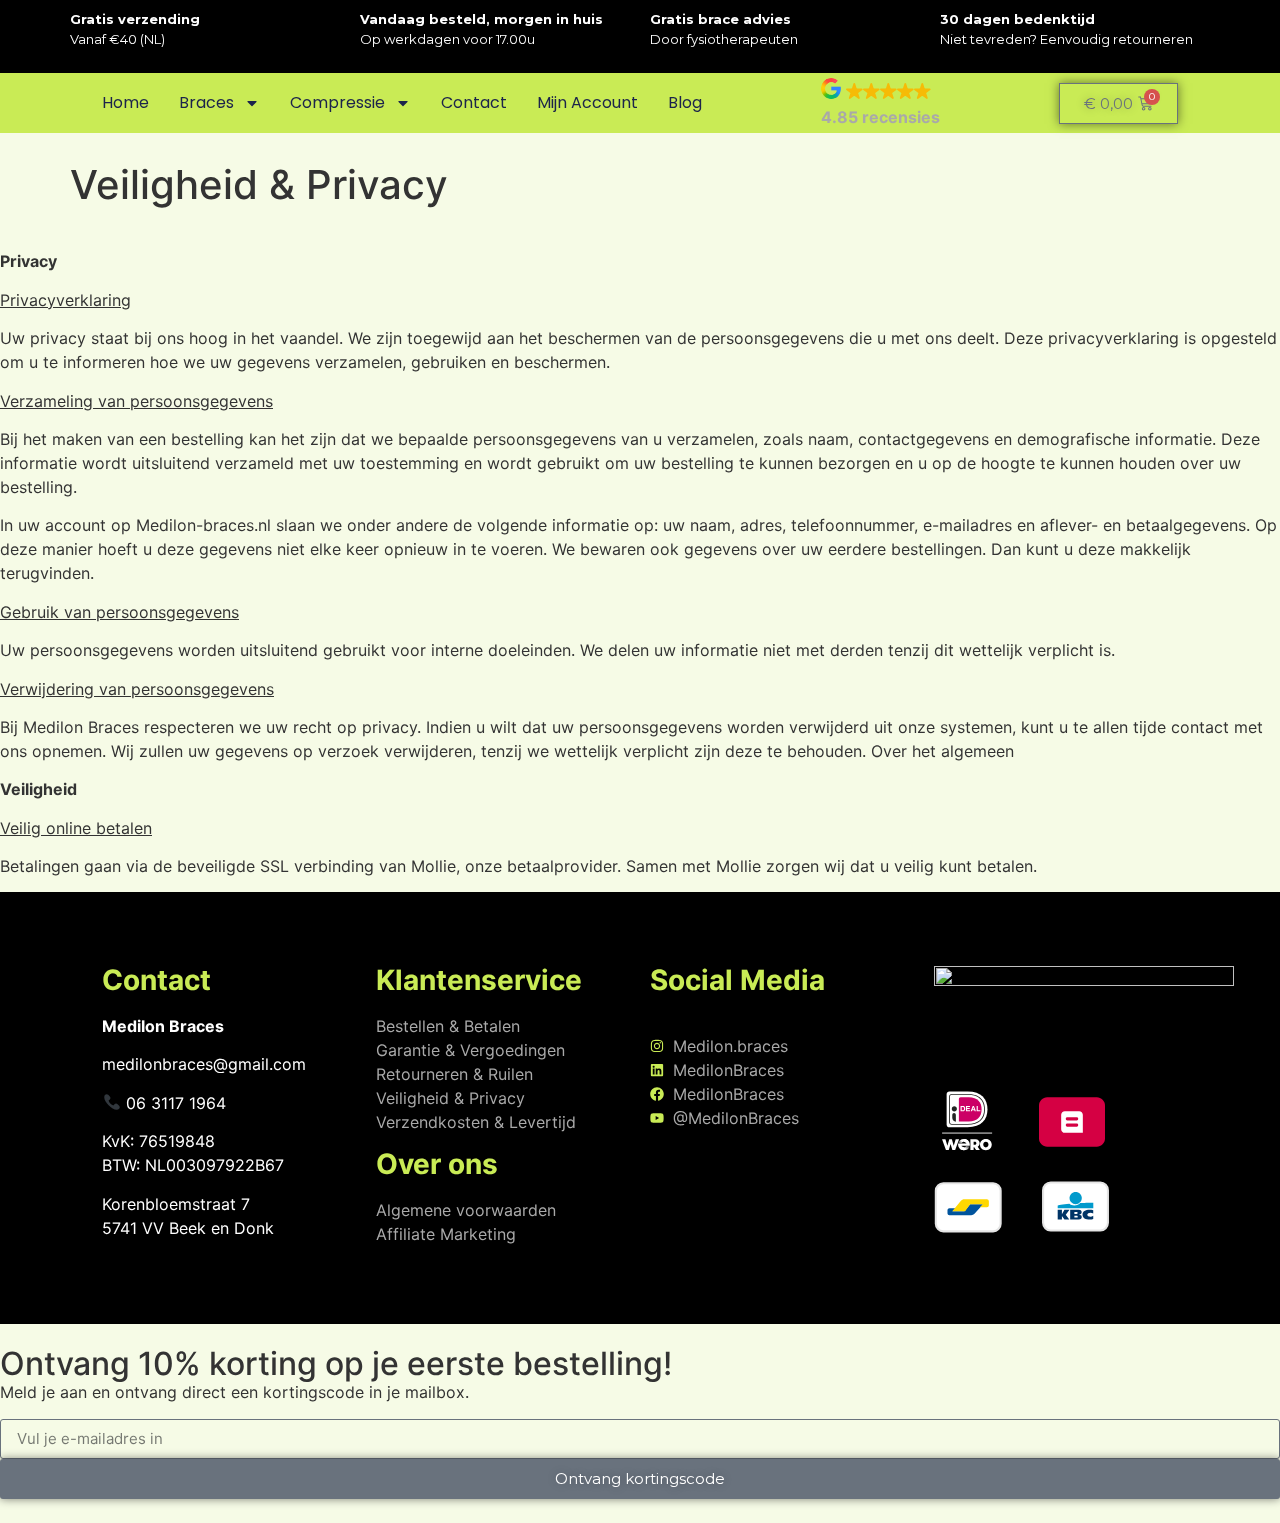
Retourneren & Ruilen (454, 1074)
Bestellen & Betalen (448, 1026)
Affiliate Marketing (446, 1234)
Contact (474, 102)
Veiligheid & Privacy (450, 1098)
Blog (685, 102)
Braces (206, 102)
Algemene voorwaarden (466, 1210)
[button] (880, 103)
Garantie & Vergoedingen (470, 1050)
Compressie (337, 102)
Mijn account (587, 102)
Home (125, 102)
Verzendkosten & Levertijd (476, 1122)
